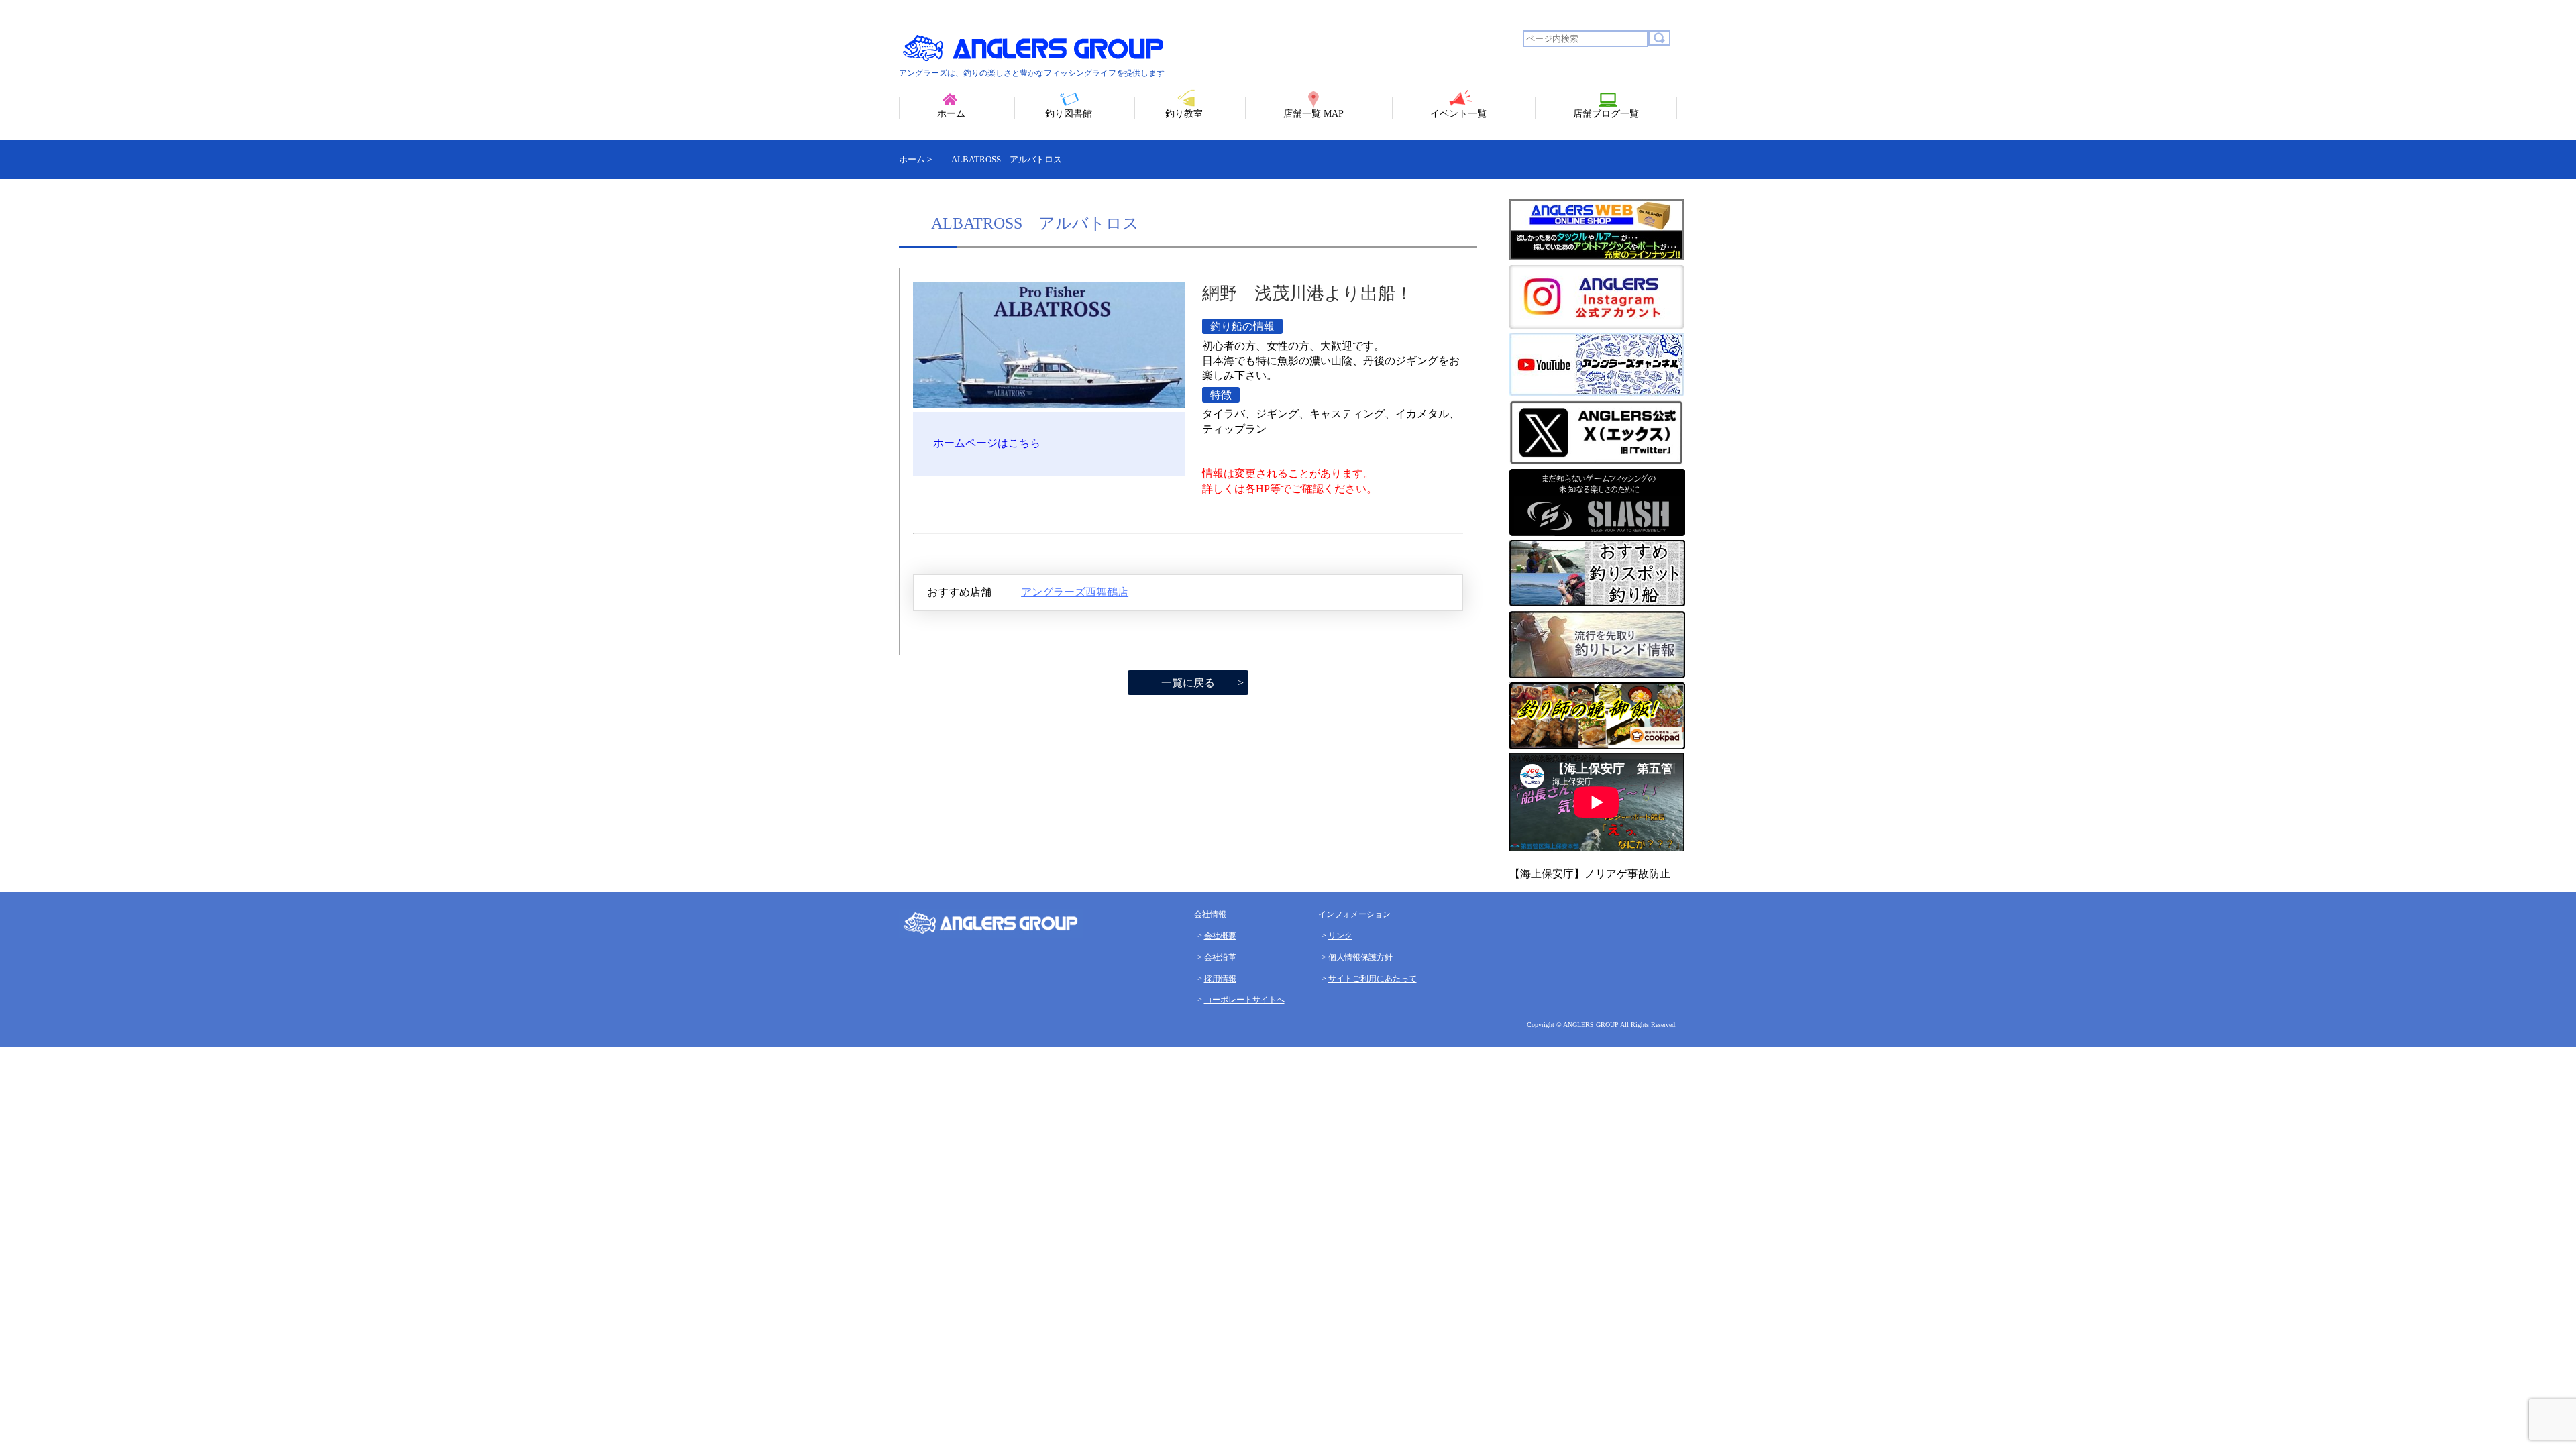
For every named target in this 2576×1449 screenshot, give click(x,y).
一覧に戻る (1188, 683)
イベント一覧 (1458, 114)
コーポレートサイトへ (1244, 1000)
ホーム (951, 114)
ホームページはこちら (987, 443)
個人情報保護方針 (1360, 957)
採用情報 (1220, 979)
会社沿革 (1220, 957)
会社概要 (1220, 936)
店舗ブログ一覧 (1606, 114)
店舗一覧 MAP (1313, 114)
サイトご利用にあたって (1373, 979)
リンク (1340, 936)
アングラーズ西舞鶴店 (1075, 592)
